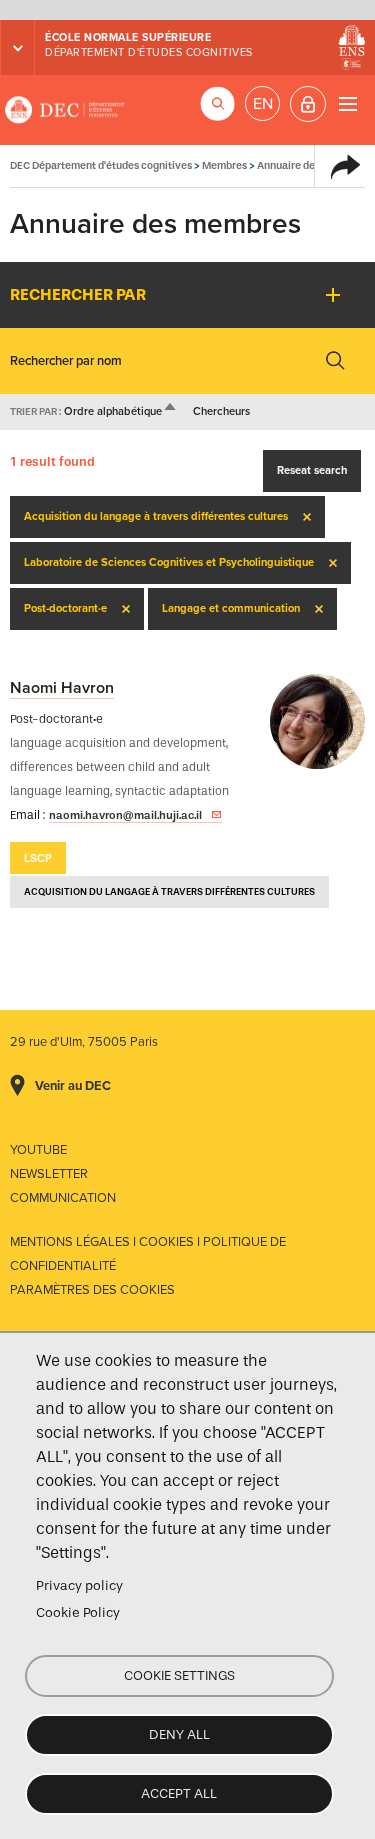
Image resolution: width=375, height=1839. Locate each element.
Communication (63, 1198)
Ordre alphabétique (121, 411)
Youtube (38, 1150)
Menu (347, 103)
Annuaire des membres (312, 165)
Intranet (308, 104)
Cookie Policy (78, 1612)
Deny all (179, 1734)
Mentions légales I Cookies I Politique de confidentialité (148, 1254)
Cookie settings (179, 1675)
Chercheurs (221, 411)
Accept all (179, 1793)
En (263, 104)
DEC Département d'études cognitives (65, 110)
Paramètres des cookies (92, 1290)
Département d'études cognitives (149, 52)
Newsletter (49, 1174)
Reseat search (312, 470)
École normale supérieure (128, 37)
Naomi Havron (62, 688)
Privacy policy (79, 1585)
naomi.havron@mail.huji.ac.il (125, 815)
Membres (224, 165)
